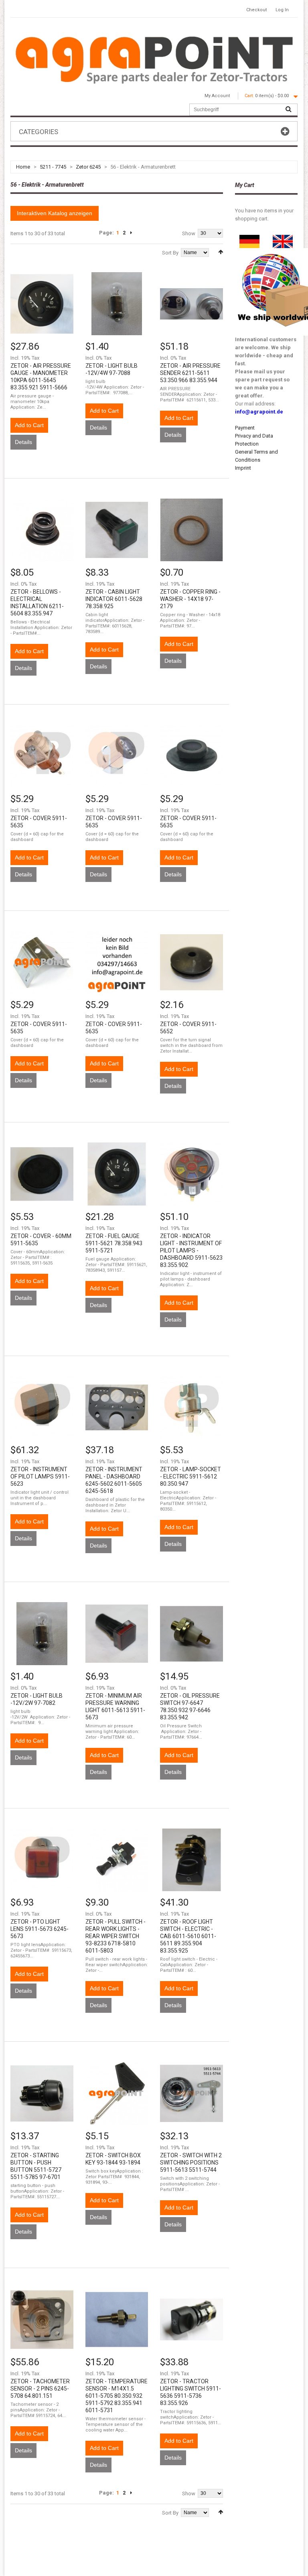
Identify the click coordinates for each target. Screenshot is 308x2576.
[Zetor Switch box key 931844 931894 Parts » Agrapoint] (117, 2093)
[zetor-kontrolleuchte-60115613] (117, 1634)
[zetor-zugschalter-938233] (117, 1860)
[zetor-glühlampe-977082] (42, 1634)
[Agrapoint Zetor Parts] (283, 239)
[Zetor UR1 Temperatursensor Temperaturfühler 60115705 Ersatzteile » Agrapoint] (117, 2320)
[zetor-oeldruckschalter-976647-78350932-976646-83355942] (191, 1634)
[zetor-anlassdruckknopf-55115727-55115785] (42, 2093)
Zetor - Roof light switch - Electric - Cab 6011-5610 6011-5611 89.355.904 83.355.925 (188, 1936)
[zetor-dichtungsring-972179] (191, 530)
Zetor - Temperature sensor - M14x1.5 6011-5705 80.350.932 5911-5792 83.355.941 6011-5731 (117, 2396)
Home (23, 167)
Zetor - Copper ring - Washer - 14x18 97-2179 (190, 599)
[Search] (288, 110)
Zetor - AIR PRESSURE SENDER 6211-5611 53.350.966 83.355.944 (190, 373)
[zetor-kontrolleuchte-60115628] (117, 530)
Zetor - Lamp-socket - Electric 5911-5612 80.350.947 (190, 1476)
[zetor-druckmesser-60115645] (42, 304)
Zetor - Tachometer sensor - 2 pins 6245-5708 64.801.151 (40, 2389)
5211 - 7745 (53, 167)
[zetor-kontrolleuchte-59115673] (42, 1860)
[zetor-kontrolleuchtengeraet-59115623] (191, 1174)
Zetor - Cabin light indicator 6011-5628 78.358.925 (114, 599)
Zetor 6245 (88, 167)
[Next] (131, 233)
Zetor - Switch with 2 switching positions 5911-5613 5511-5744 (191, 2163)
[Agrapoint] (154, 59)
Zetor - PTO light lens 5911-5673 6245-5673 (40, 1929)
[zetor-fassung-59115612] (191, 1408)
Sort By (170, 253)
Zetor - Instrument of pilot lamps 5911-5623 (40, 1476)
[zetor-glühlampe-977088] (117, 304)
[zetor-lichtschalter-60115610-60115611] (191, 1860)
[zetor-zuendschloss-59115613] (191, 2093)
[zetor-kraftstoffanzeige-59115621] (117, 1174)
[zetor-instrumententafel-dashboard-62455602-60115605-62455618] (117, 1408)
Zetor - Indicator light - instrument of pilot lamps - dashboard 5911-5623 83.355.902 (191, 1250)
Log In (282, 10)
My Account (217, 96)
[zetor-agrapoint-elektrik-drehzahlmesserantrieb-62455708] (42, 2320)
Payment (245, 428)
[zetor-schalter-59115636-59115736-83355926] (191, 2320)
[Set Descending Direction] (221, 252)
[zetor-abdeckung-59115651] (191, 962)
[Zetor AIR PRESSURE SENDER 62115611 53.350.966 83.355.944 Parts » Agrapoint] (191, 304)
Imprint (243, 468)
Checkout (256, 10)
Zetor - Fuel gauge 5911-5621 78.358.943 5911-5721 (114, 1243)
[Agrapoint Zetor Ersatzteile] (249, 239)
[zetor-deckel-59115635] (42, 756)
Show (189, 233)
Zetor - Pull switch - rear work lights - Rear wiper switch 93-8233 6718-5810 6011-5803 (115, 1936)
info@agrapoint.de (259, 412)
